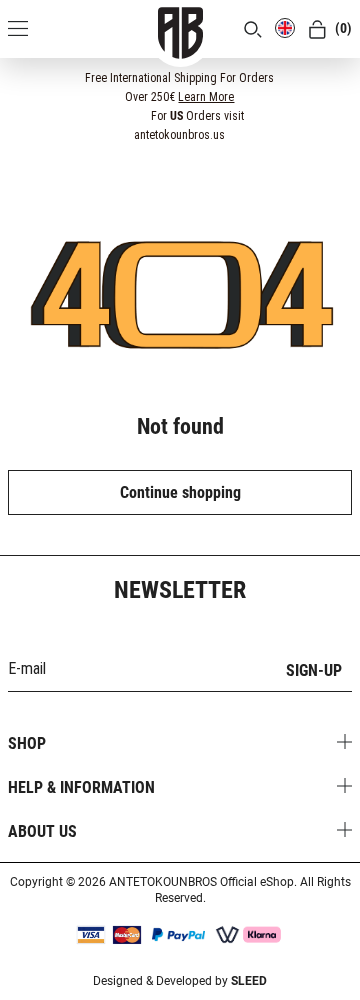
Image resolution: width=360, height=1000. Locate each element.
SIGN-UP (314, 670)
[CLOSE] (331, 77)
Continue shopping (180, 492)
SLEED (249, 981)
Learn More (206, 97)
